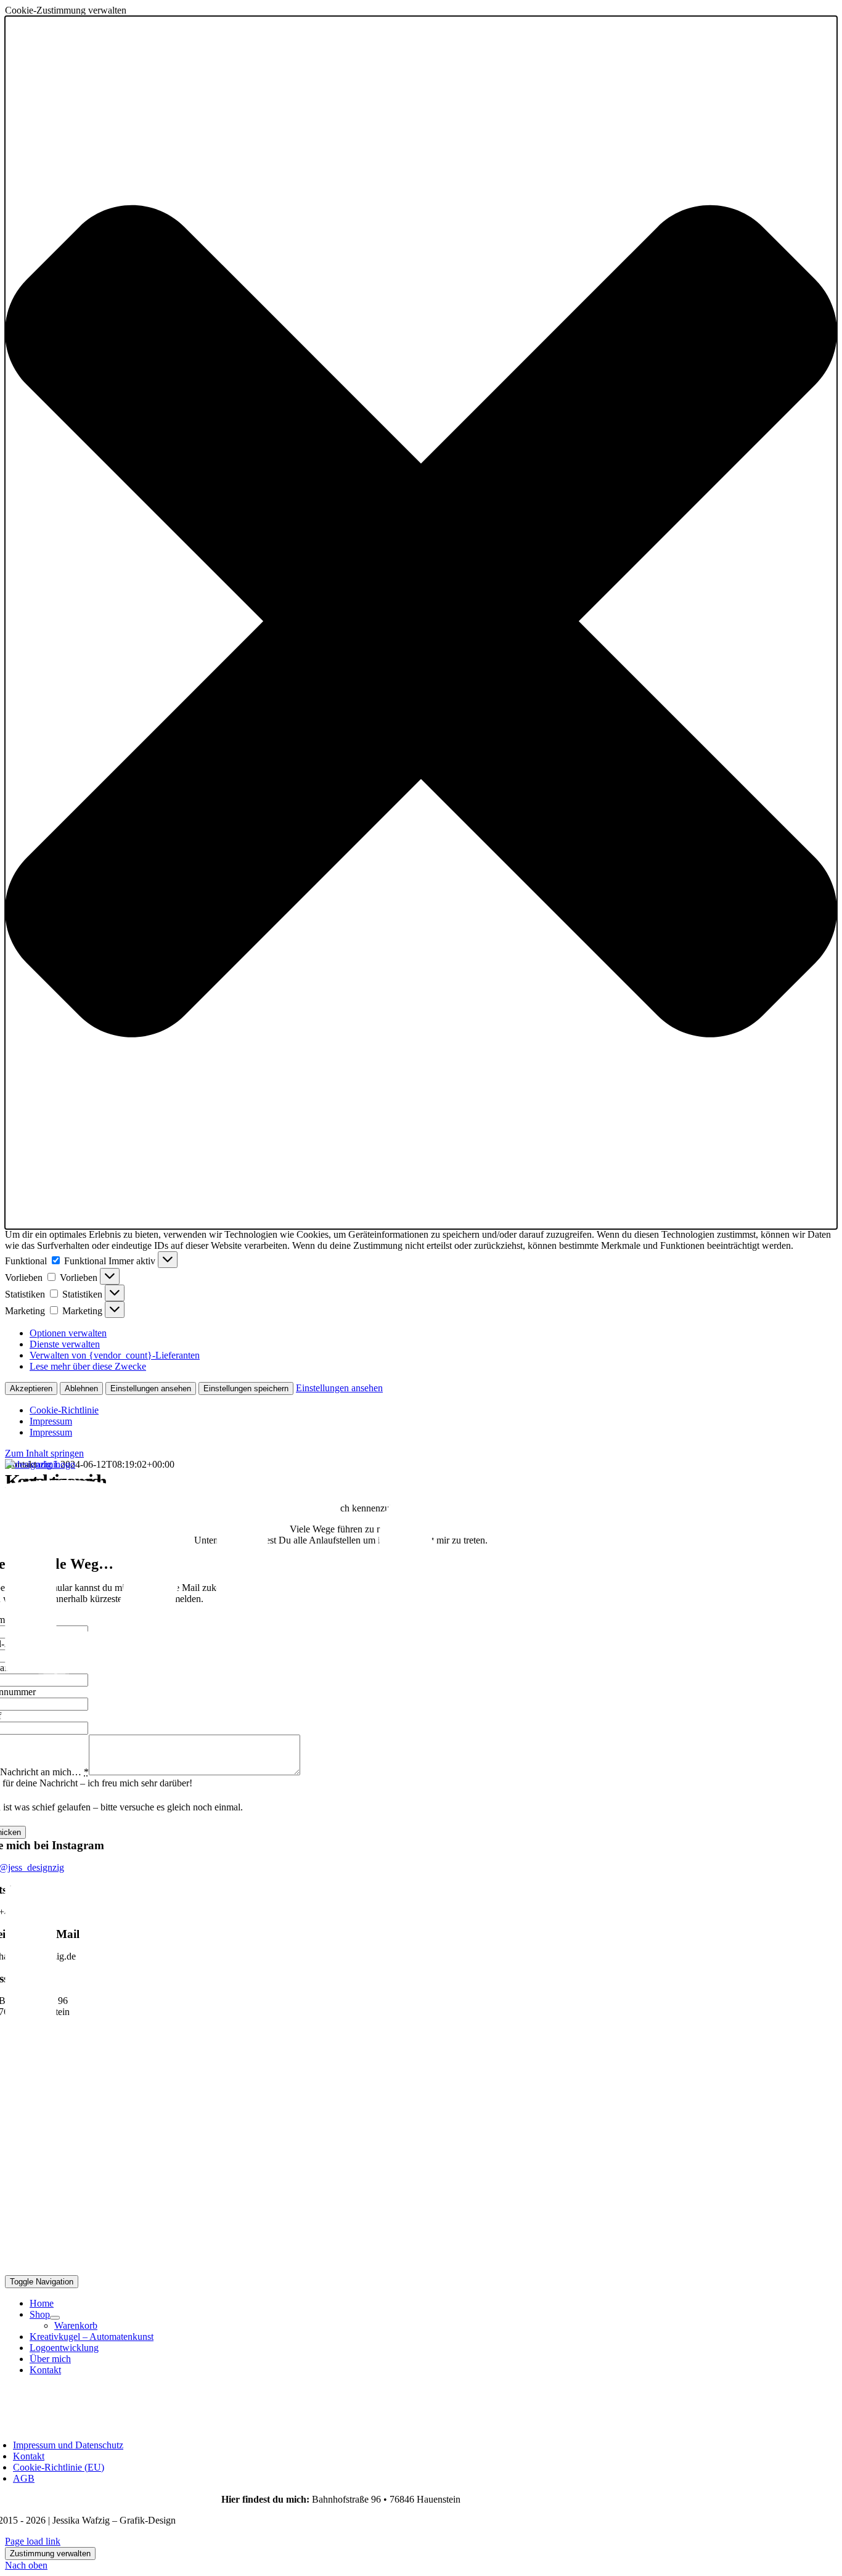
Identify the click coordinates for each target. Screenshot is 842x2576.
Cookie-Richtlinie (64, 1410)
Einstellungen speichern (246, 1388)
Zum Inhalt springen (44, 1453)
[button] (421, 623)
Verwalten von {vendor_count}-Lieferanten (115, 1355)
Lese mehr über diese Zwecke (88, 1366)
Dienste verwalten (65, 1344)
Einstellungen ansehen (151, 1388)
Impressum (51, 1421)
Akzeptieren (31, 1388)
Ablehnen (81, 1388)
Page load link (33, 2541)
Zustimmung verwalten (50, 2554)
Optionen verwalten (68, 1333)
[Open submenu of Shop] (55, 2318)
